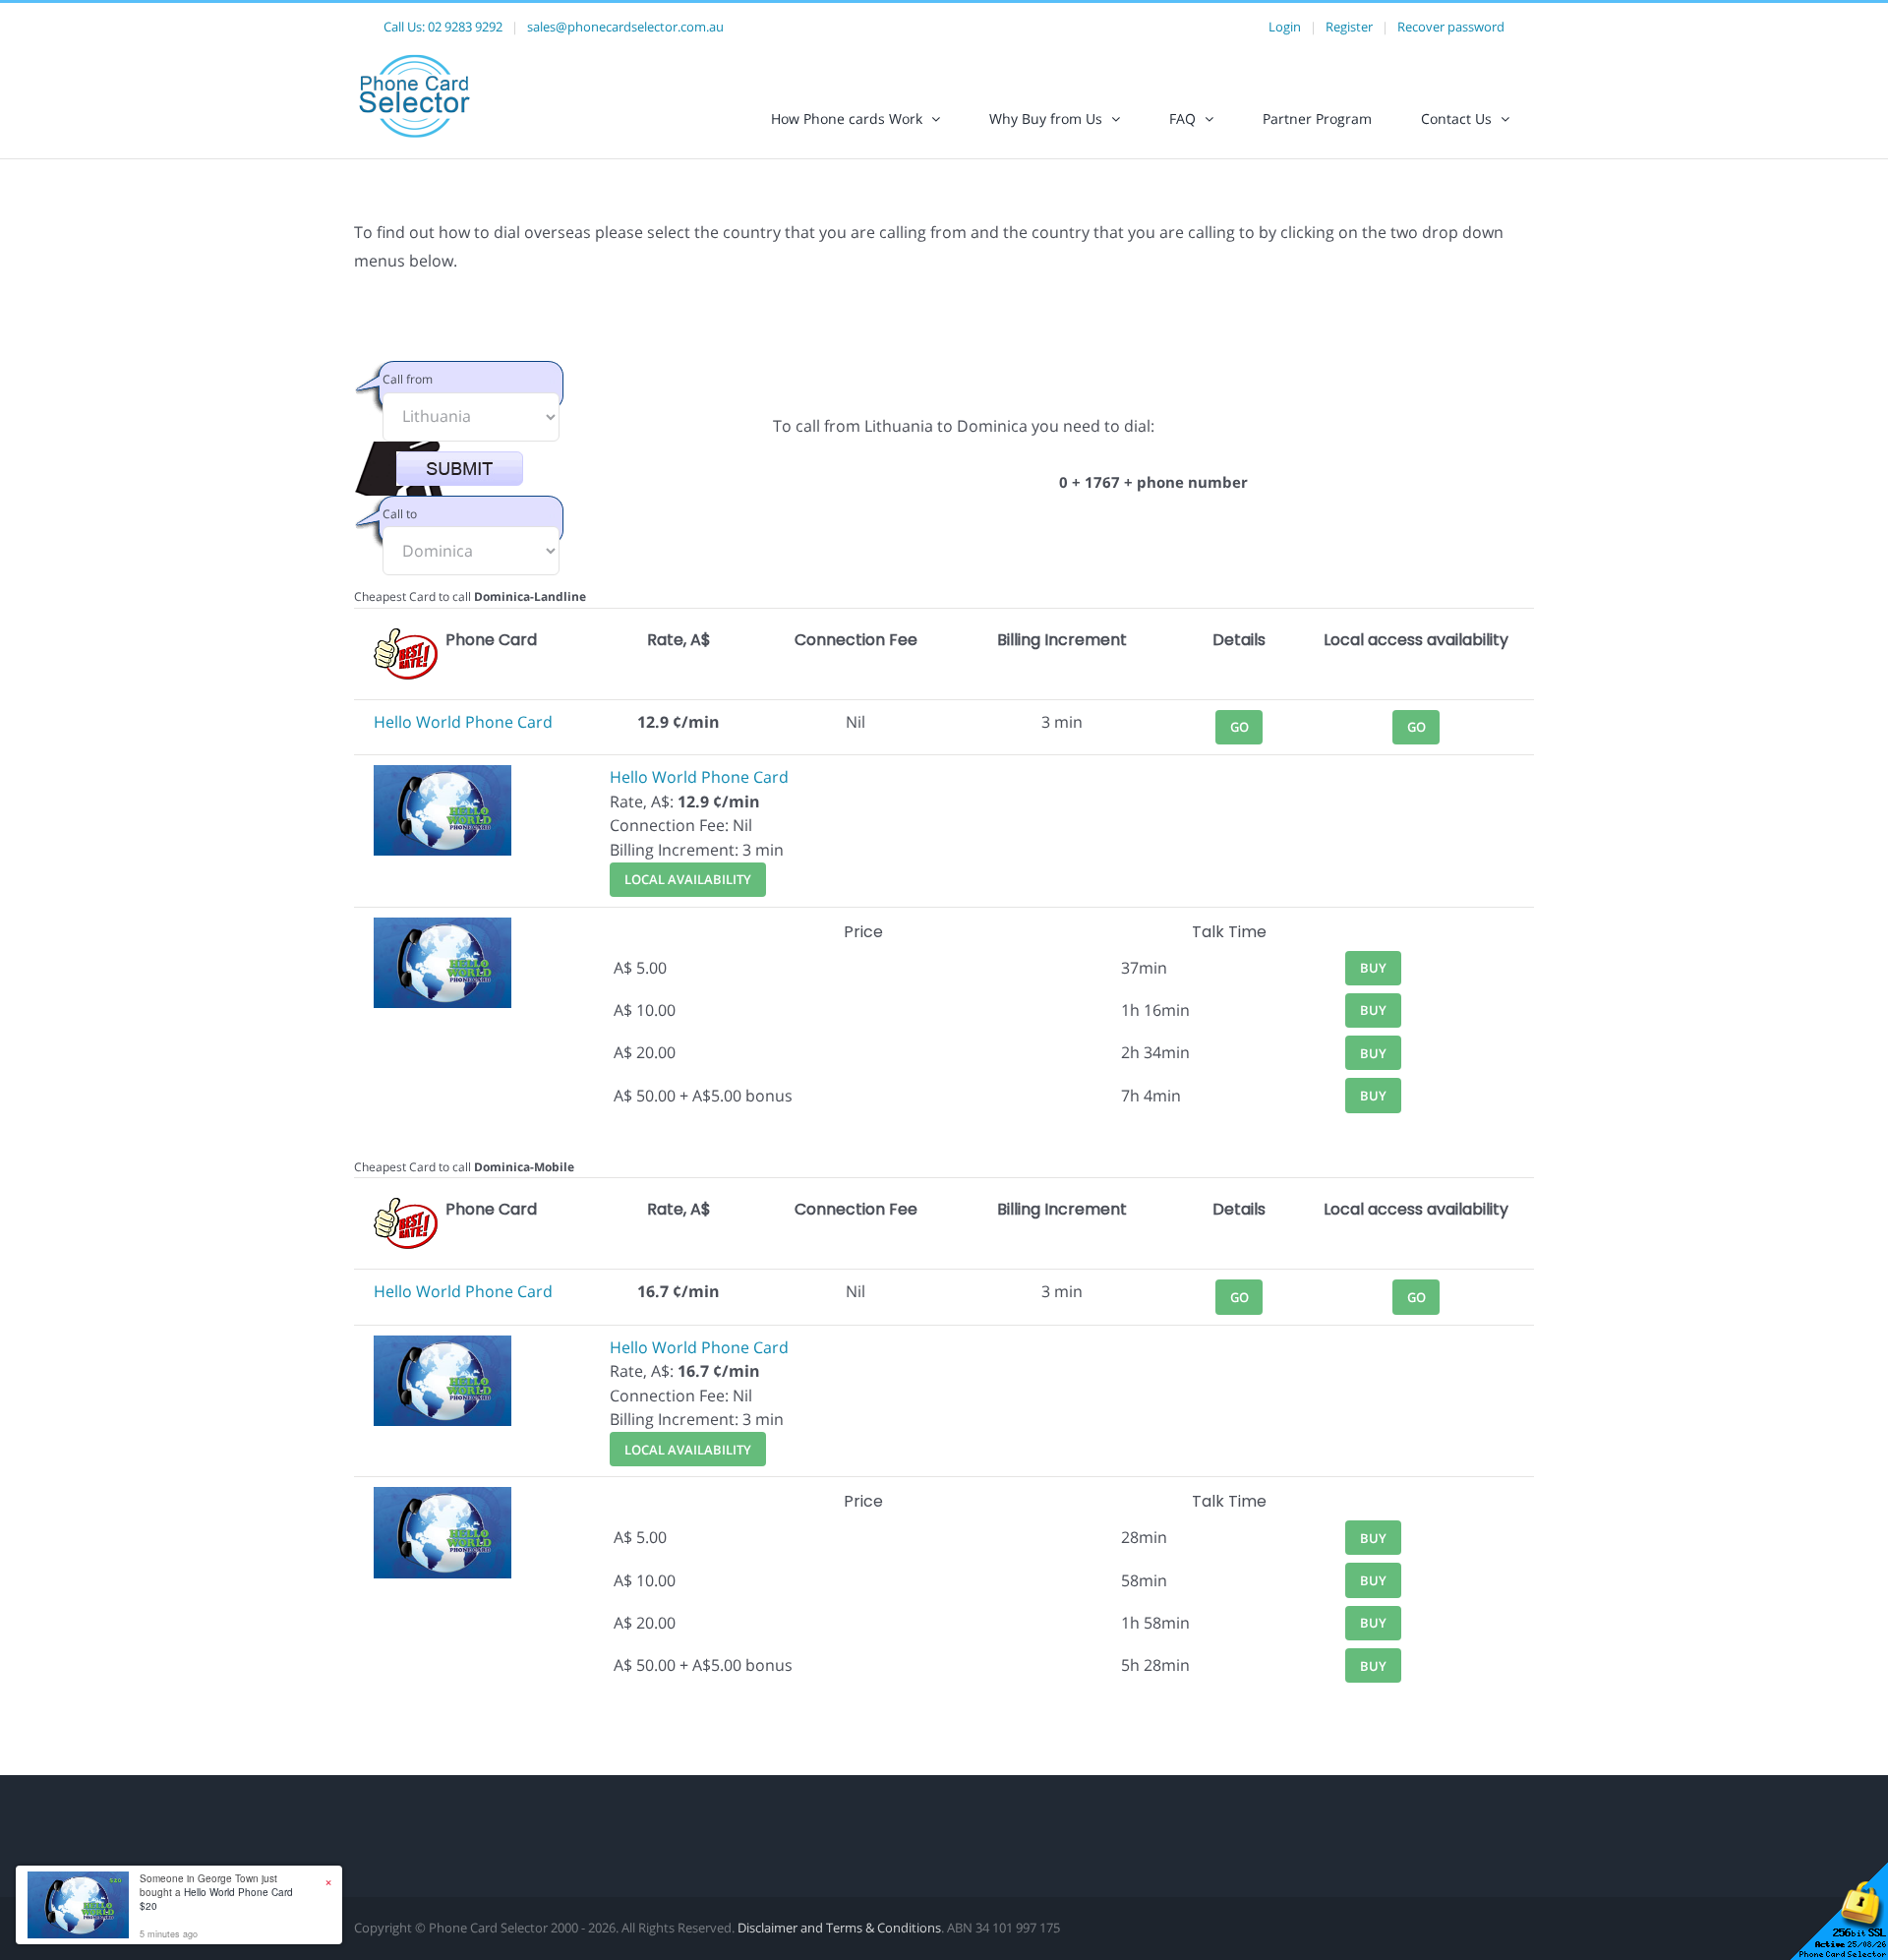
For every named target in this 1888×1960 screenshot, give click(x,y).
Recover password (1451, 27)
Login (1285, 27)
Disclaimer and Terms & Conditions (839, 1928)
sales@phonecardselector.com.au (625, 27)
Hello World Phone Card (463, 722)
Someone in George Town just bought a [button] (216, 1892)
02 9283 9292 (465, 27)
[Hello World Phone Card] (442, 777)
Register (1349, 27)
